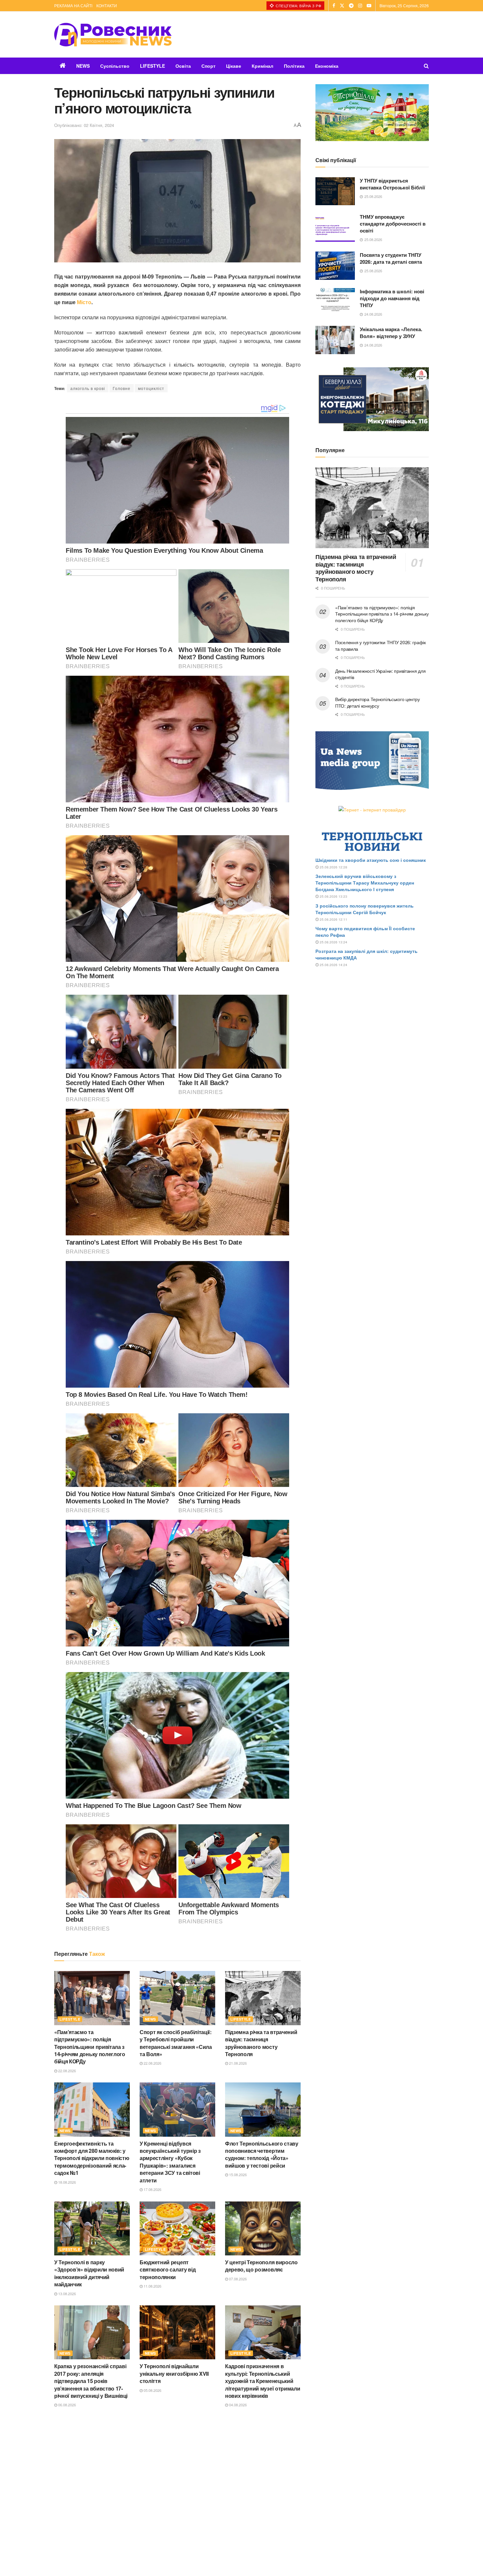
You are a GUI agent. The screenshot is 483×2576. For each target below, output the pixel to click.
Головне (122, 388)
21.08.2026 (237, 2063)
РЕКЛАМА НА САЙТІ (73, 5)
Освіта (183, 66)
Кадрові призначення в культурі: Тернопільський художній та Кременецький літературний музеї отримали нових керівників (263, 2381)
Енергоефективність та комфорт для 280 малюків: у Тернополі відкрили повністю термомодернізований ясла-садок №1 (92, 2158)
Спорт (208, 66)
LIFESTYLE (152, 66)
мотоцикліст (151, 388)
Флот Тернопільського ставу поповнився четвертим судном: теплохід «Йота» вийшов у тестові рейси (262, 2154)
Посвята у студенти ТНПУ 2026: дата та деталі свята (391, 258)
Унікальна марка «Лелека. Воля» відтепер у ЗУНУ (391, 333)
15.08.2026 (237, 2175)
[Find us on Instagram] (360, 6)
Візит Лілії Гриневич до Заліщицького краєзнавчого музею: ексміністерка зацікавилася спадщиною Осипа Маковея (90, 2492)
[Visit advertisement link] (372, 113)
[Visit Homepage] (113, 35)
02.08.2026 (152, 2516)
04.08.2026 (237, 2405)
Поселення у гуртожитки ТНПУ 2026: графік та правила (380, 645)
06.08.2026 (67, 2405)
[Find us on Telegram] (351, 6)
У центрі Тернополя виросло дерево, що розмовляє (261, 2266)
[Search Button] (426, 66)
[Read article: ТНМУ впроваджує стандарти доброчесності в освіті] (335, 228)
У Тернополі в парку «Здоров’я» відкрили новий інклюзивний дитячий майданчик (89, 2273)
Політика (294, 66)
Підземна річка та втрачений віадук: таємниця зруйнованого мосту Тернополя (261, 2043)
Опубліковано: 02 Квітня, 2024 (84, 125)
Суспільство (115, 66)
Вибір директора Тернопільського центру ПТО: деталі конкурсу (377, 702)
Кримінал (263, 66)
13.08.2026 (67, 2294)
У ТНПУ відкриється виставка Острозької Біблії (392, 184)
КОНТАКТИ (107, 5)
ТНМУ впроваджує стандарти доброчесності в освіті (393, 224)
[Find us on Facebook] (334, 6)
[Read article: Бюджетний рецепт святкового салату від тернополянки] (177, 2228)
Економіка (327, 66)
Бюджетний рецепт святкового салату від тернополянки (168, 2270)
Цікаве (234, 66)
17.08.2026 (152, 2189)
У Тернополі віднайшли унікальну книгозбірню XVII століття (174, 2373)
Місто (84, 302)
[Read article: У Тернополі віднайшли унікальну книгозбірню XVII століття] (177, 2332)
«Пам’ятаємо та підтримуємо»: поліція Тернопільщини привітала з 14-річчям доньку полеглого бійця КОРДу (90, 2047)
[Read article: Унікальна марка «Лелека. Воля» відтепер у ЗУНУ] (335, 340)
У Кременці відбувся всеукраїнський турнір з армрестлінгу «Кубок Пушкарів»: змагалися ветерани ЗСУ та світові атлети (170, 2162)
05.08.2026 (152, 2390)
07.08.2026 (237, 2279)
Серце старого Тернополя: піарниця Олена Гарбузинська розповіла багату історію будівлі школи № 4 (176, 2492)
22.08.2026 (67, 2071)
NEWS (83, 66)
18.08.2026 (67, 2182)
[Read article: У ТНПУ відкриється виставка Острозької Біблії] (335, 191)
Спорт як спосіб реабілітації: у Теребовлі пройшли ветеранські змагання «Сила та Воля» (176, 2043)
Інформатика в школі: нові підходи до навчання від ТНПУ (392, 298)
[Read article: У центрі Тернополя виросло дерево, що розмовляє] (263, 2228)
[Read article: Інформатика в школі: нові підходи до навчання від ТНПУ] (335, 302)
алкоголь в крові (88, 388)
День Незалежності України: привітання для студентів (380, 674)
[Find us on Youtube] (369, 6)
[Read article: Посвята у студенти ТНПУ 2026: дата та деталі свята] (335, 266)
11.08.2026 (152, 2286)
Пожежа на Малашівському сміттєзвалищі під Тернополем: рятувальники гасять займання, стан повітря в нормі (260, 2492)
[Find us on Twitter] (342, 6)
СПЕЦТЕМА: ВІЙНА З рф (298, 6)
